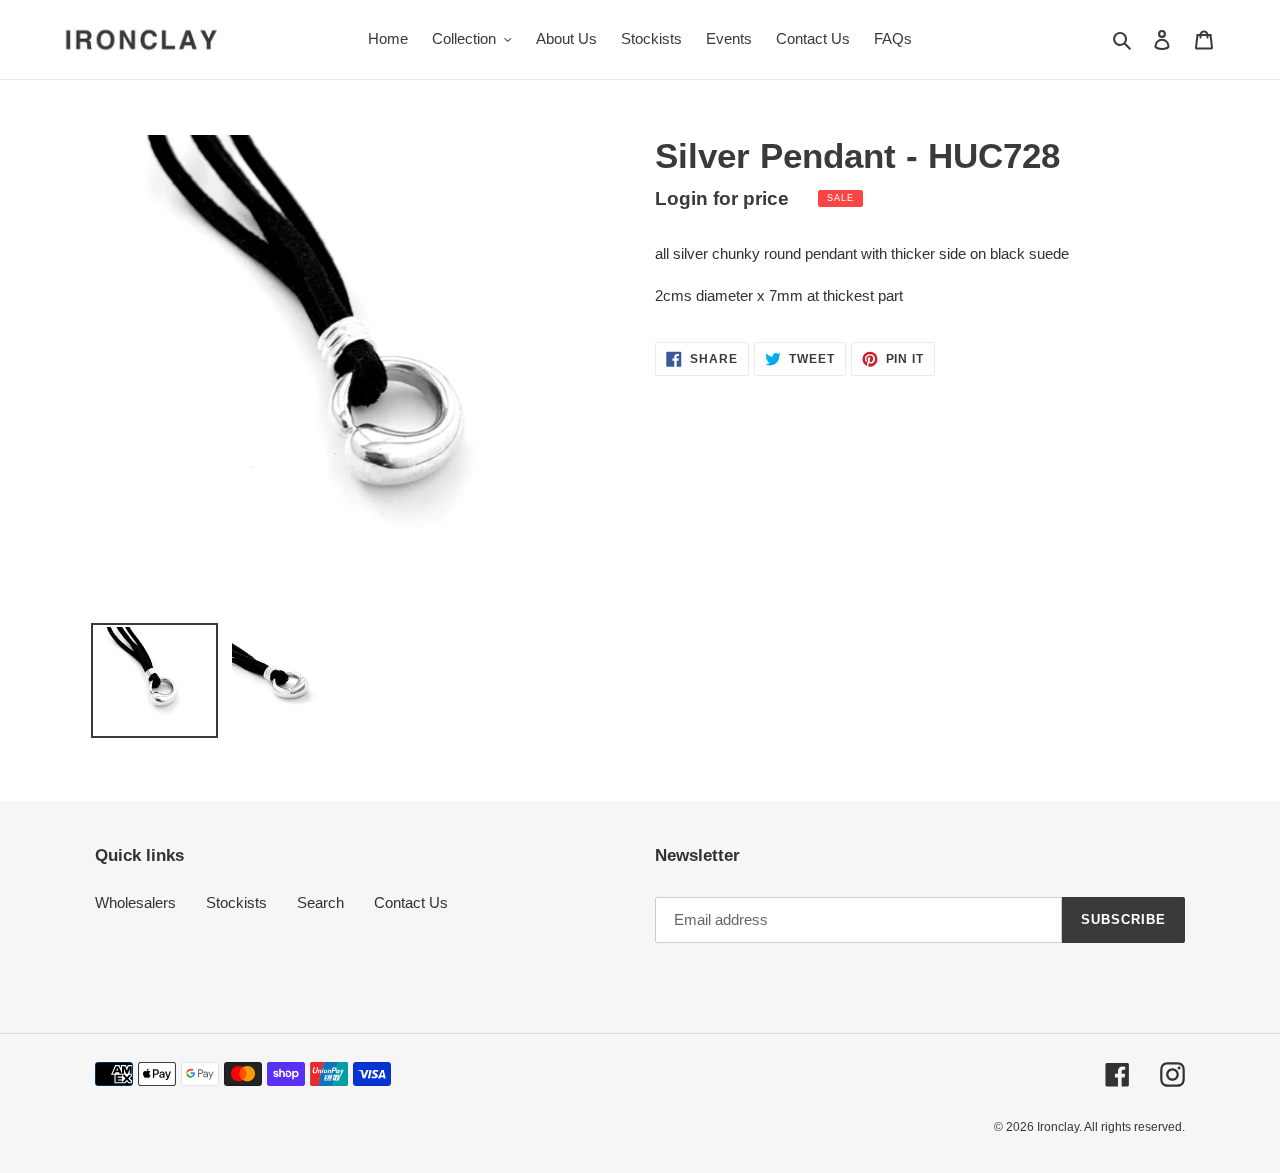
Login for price (722, 198)
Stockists (236, 902)
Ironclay (1058, 1127)
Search (320, 902)
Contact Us (411, 902)
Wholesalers (135, 902)
